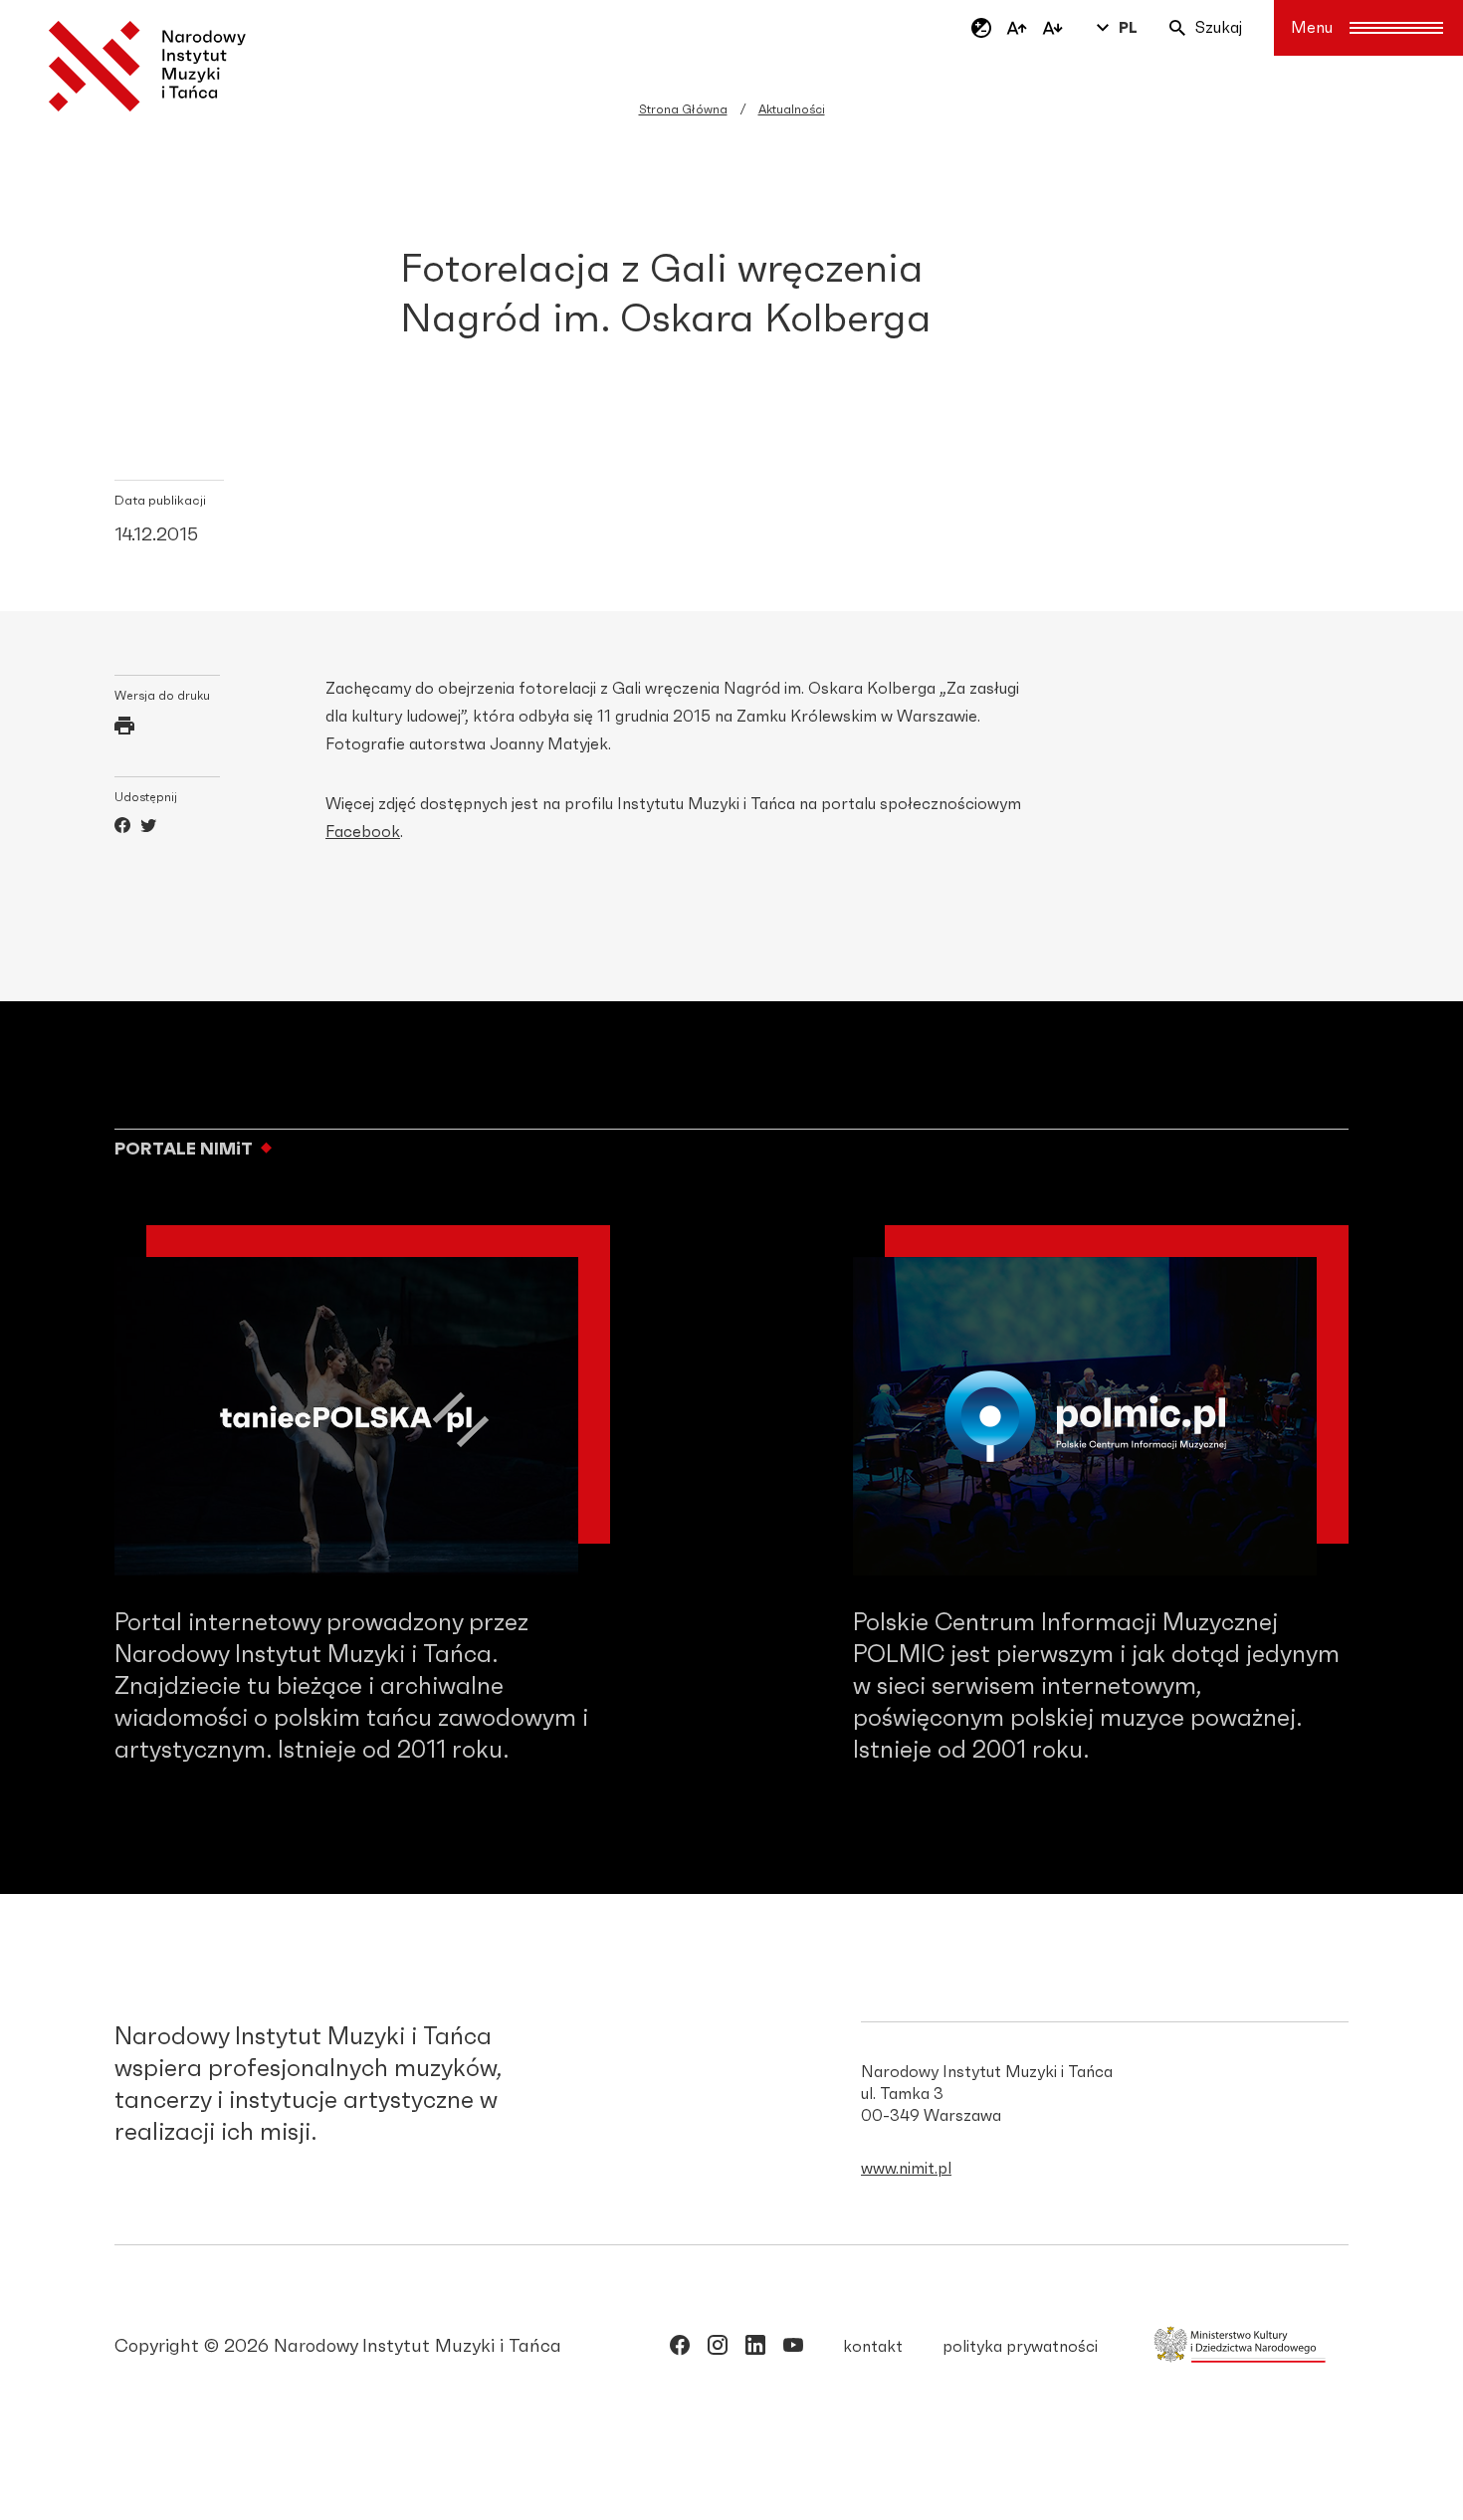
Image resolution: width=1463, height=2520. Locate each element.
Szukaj (1219, 28)
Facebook (363, 832)
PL (1128, 28)
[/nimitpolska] (718, 2349)
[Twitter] (148, 828)
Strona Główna (683, 109)
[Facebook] (122, 828)
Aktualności (792, 109)
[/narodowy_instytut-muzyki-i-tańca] (755, 2349)
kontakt (873, 2347)
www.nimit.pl (906, 2169)
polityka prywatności (1020, 2347)
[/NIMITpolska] (680, 2349)
